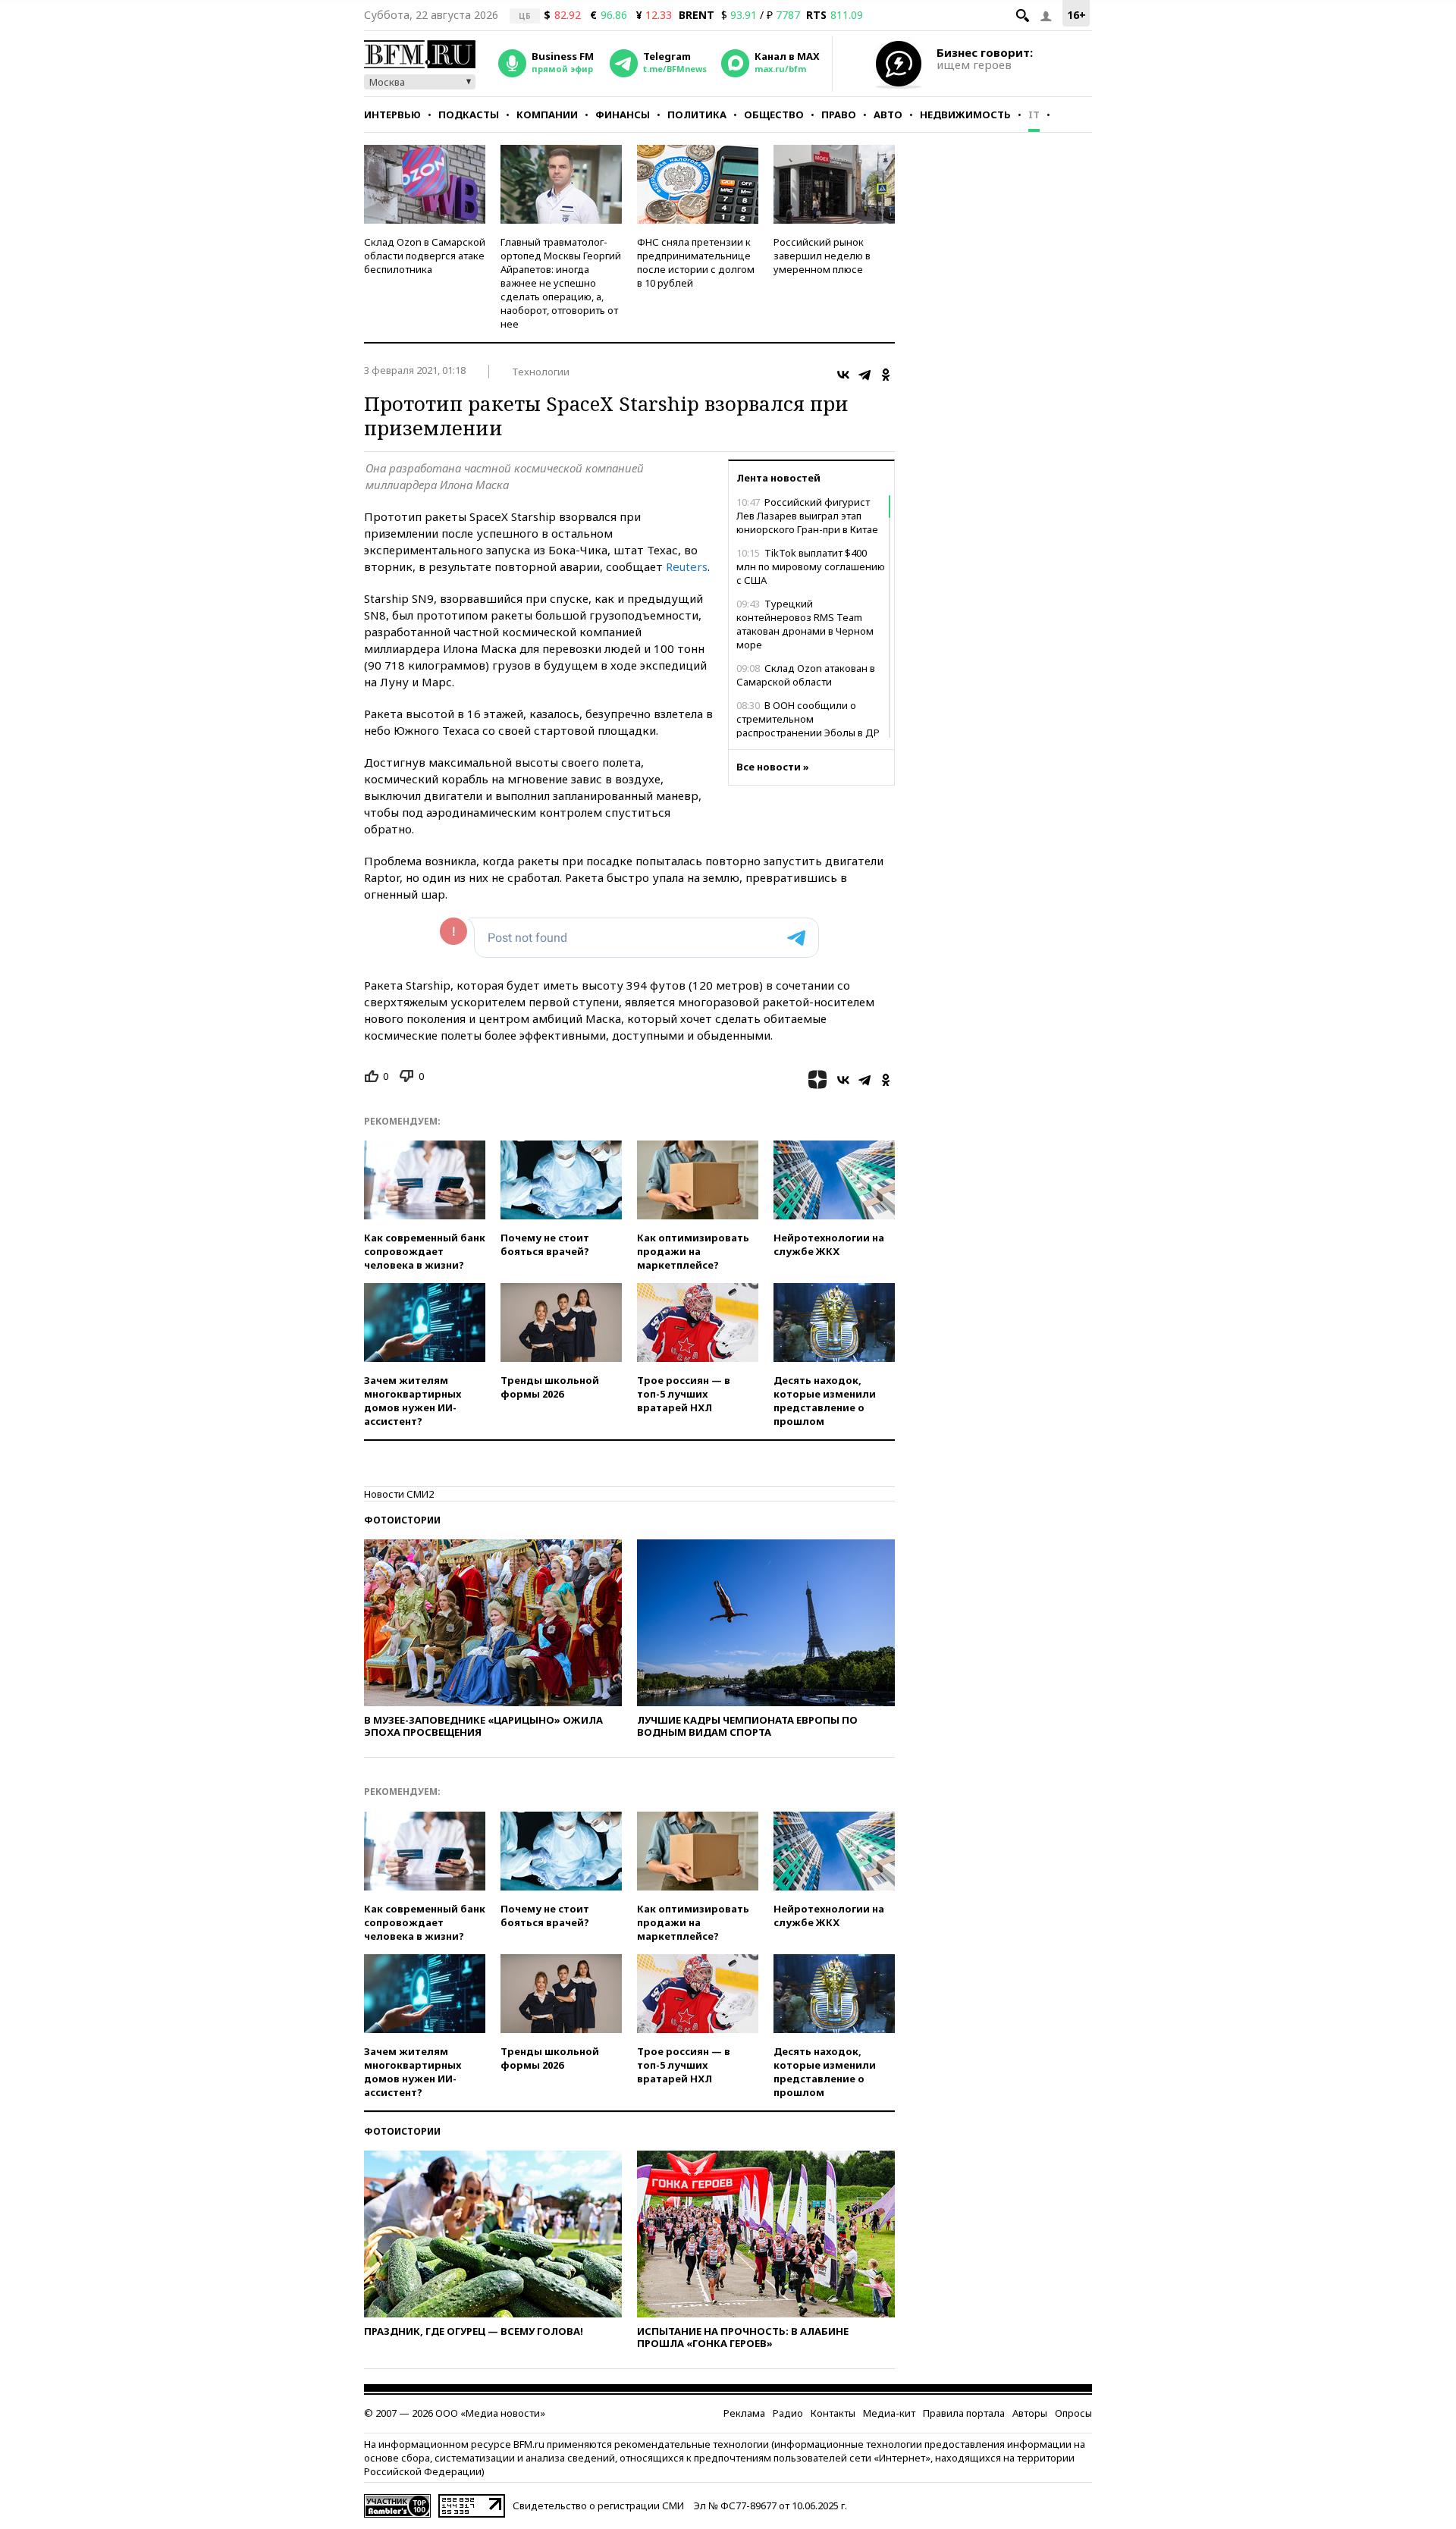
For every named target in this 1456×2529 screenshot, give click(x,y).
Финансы (623, 115)
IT (1034, 115)
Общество (774, 115)
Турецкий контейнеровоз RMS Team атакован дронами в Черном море (805, 624)
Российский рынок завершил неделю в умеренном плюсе (822, 256)
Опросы (1073, 2413)
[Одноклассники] (886, 375)
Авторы (1030, 2413)
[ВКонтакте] (843, 375)
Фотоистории (402, 1520)
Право (839, 115)
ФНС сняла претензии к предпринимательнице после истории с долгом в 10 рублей (696, 262)
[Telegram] (864, 375)
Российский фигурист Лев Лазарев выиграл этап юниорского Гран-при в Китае (807, 516)
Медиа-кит (889, 2413)
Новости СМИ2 (399, 1494)
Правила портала (964, 2413)
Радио (788, 2413)
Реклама (744, 2413)
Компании (547, 115)
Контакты (833, 2413)
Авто (888, 115)
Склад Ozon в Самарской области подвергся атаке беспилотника (425, 256)
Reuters (687, 566)
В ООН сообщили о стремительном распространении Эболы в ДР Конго (808, 726)
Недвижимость (965, 115)
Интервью (392, 115)
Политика (697, 115)
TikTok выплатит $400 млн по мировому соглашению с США (811, 566)
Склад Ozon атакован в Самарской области (806, 675)
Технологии (541, 372)
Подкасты (469, 115)
